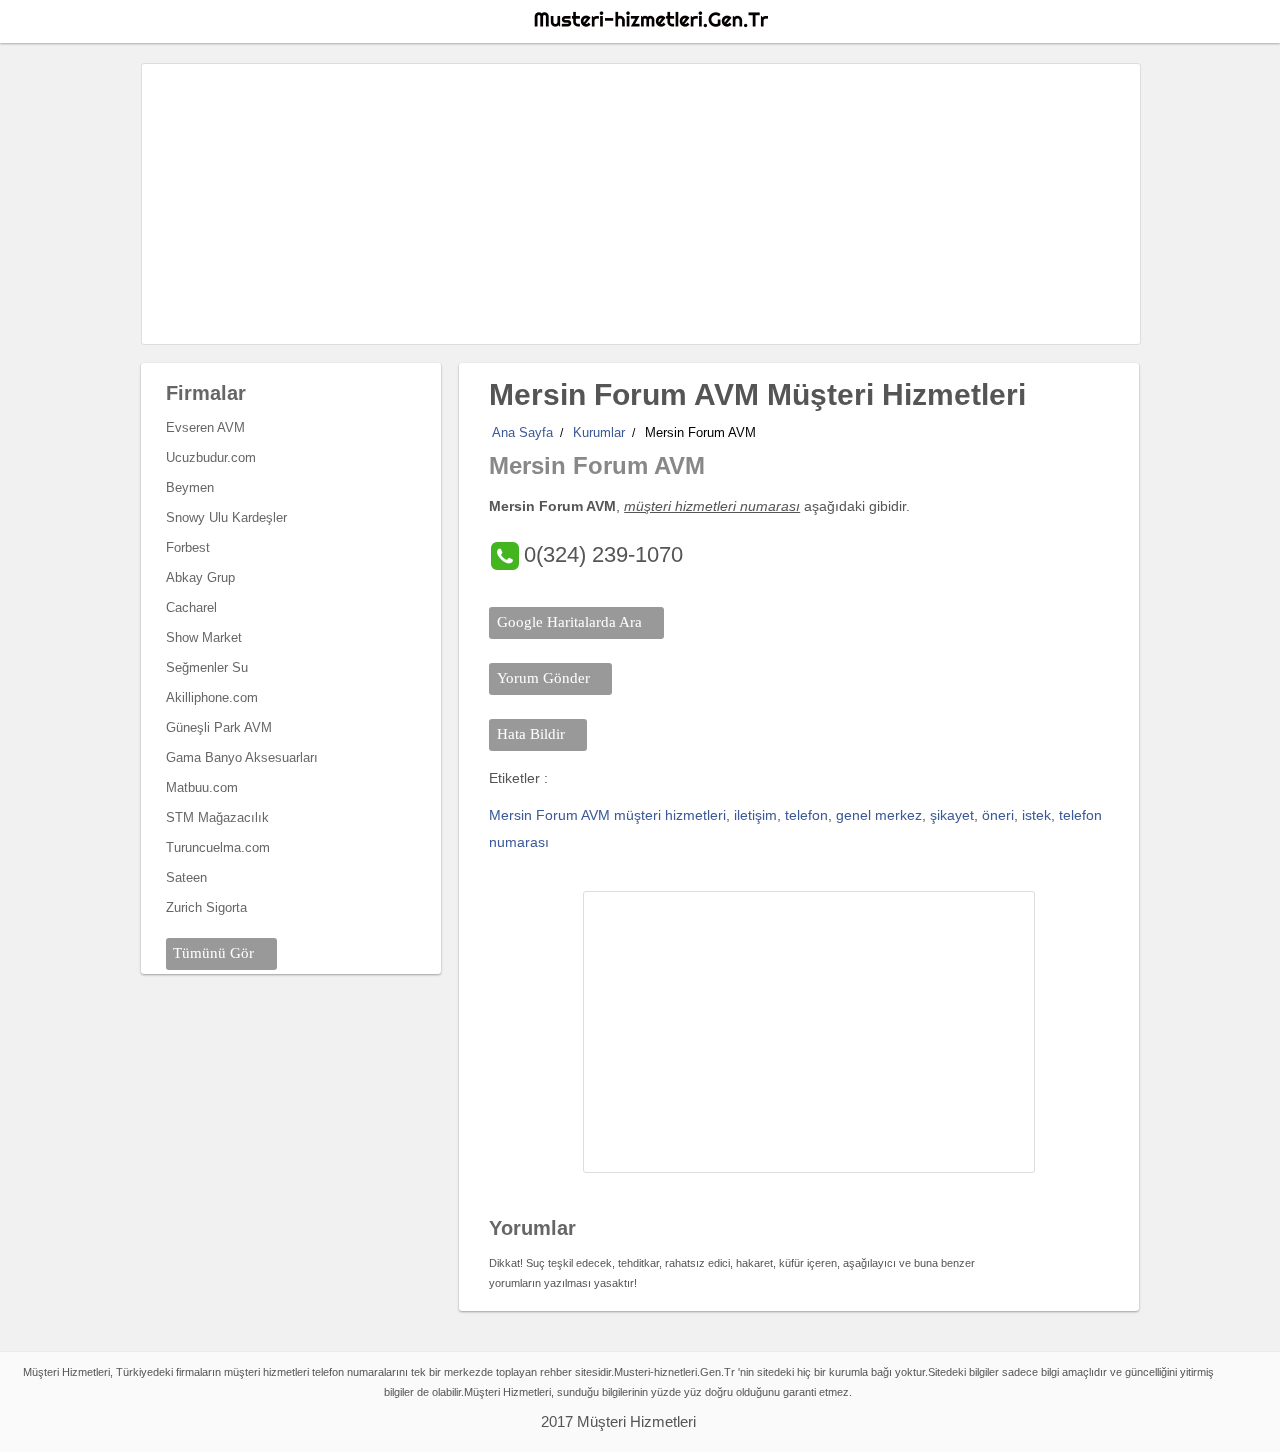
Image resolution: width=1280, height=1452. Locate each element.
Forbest (188, 547)
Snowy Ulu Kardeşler (226, 517)
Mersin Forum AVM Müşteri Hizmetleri (757, 394)
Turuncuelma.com (218, 847)
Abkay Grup (200, 577)
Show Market (204, 637)
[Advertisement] (641, 204)
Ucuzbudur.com (211, 457)
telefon (806, 815)
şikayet (952, 815)
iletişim (755, 815)
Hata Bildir (531, 734)
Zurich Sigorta (206, 907)
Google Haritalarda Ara (569, 622)
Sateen (186, 877)
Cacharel (191, 607)
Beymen (190, 487)
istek (1036, 815)
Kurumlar (599, 432)
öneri (998, 815)
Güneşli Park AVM (219, 727)
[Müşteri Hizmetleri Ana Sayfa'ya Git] (650, 19)
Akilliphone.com (212, 697)
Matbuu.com (202, 787)
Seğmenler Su (207, 667)
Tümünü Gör (213, 953)
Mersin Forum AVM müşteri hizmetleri (607, 815)
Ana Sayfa (522, 432)
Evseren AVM (205, 427)
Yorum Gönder (543, 678)
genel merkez (879, 815)
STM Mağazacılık (217, 817)
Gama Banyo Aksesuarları (242, 757)
